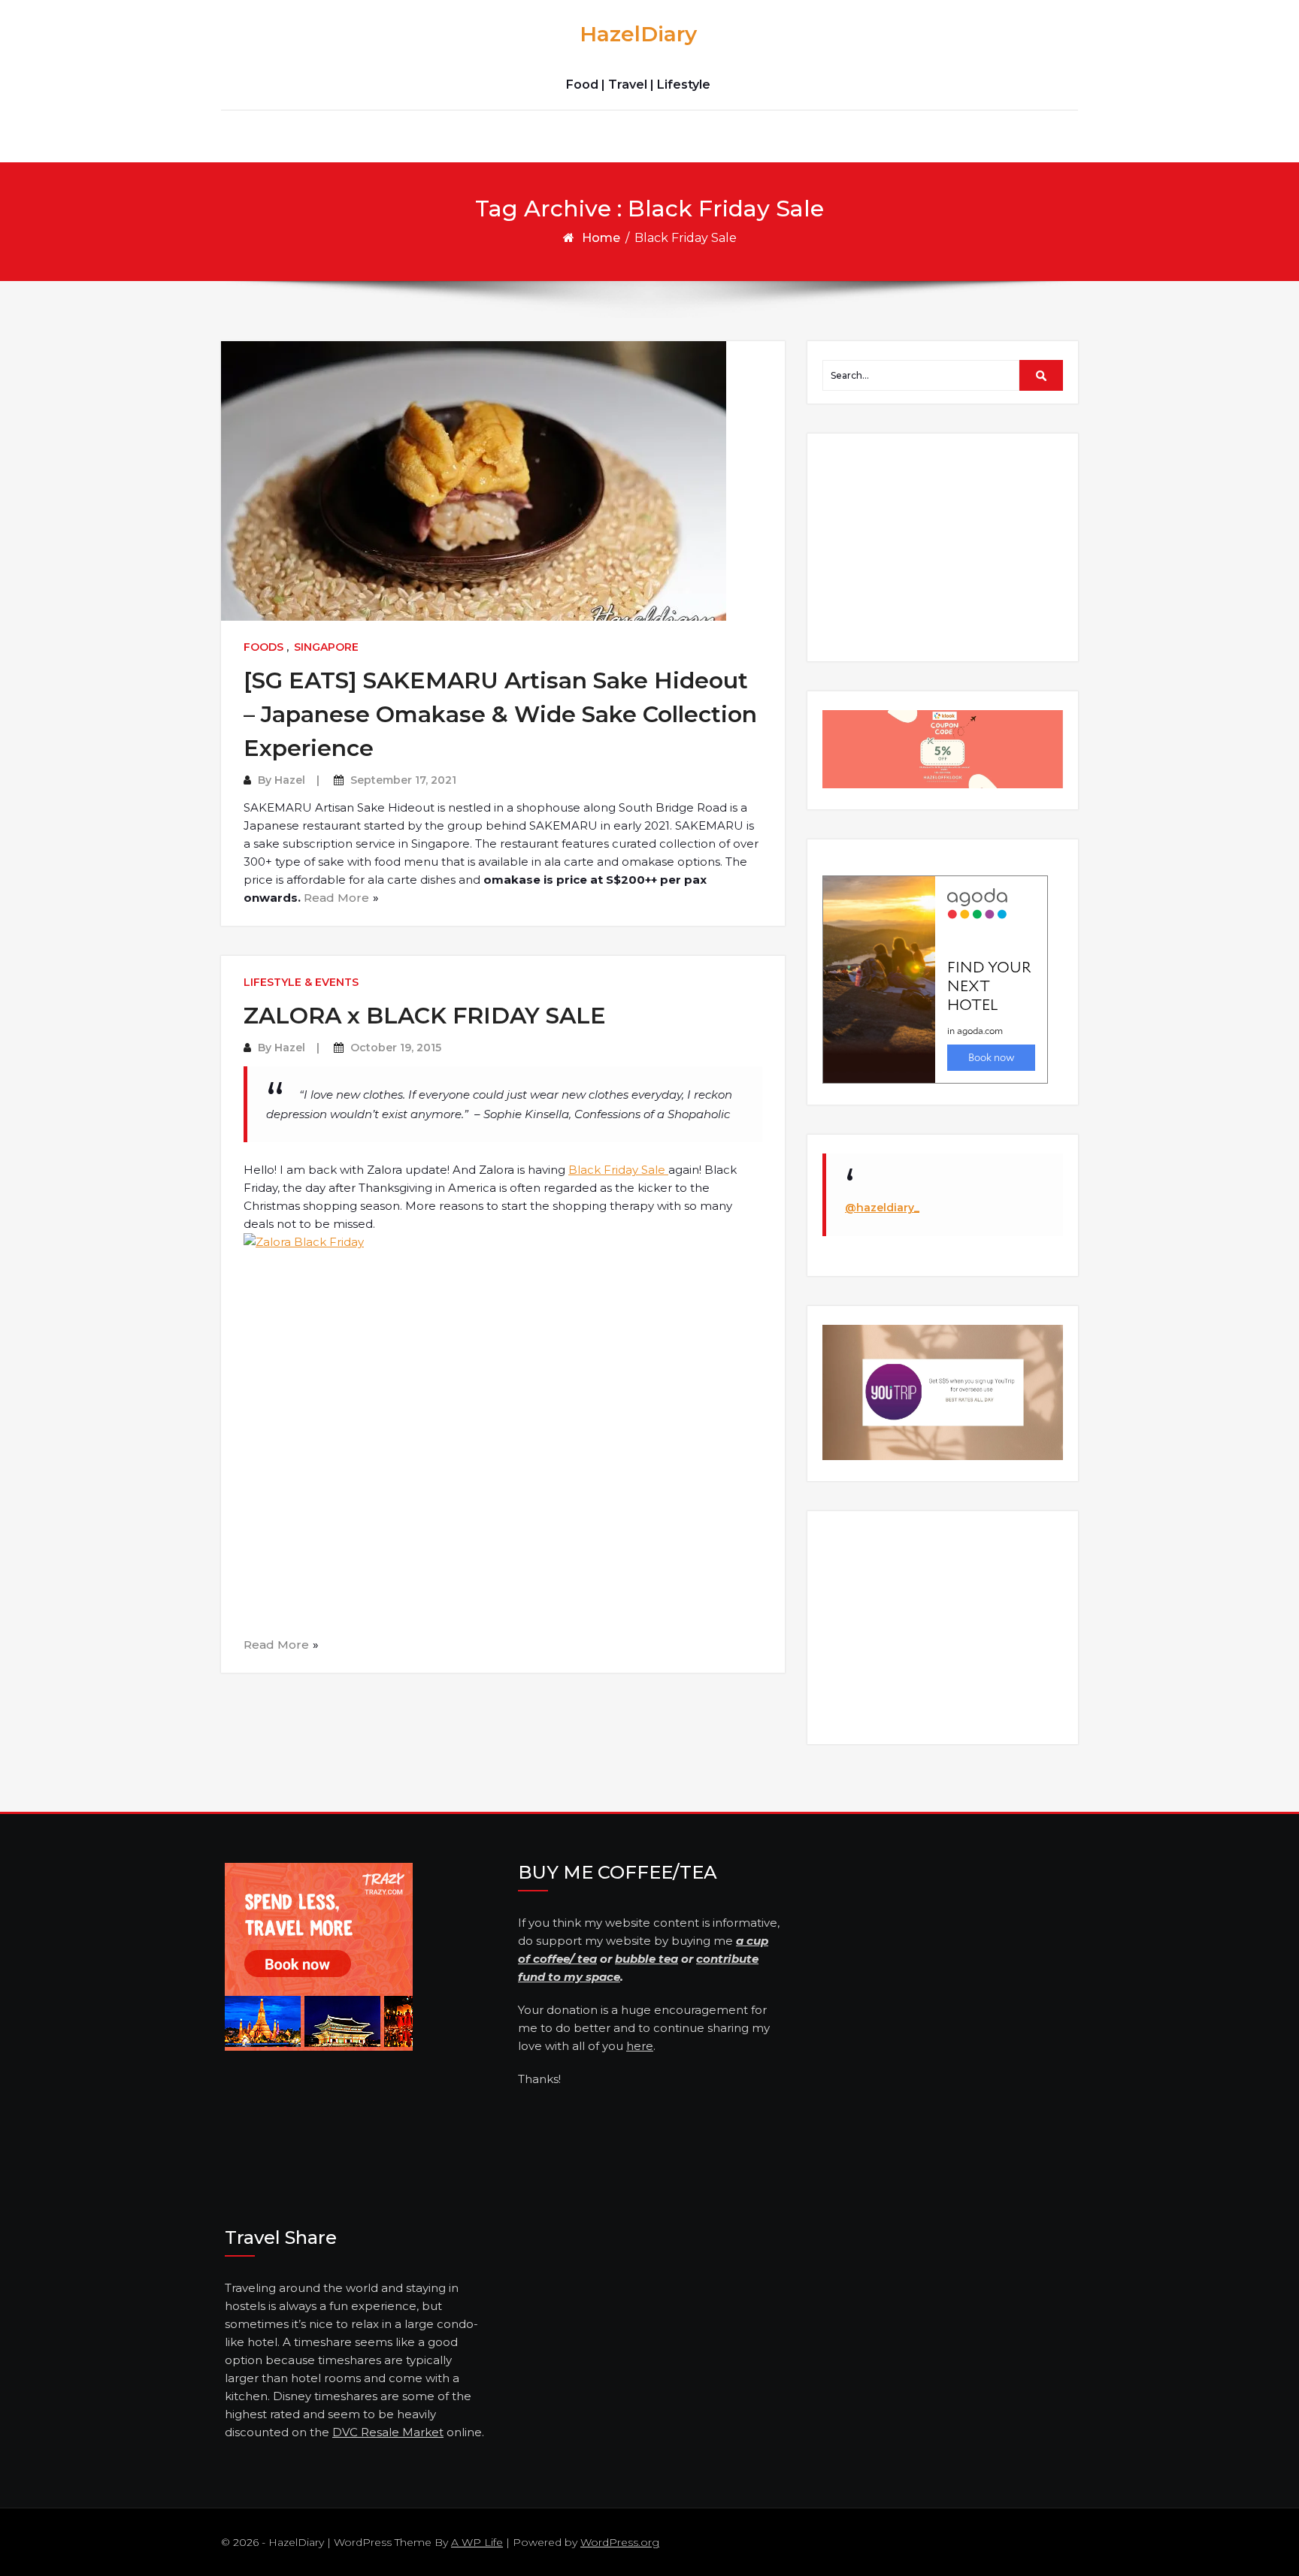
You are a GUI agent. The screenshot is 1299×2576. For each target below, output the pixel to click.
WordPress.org (620, 2542)
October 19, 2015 (396, 1048)
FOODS (263, 647)
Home (601, 238)
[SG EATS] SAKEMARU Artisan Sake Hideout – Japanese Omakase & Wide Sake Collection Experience (500, 714)
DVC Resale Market (388, 2432)
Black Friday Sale (618, 1170)
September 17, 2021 (403, 780)
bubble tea (646, 1959)
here (640, 2046)
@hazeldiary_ (882, 1208)
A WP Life (477, 2542)
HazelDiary (638, 34)
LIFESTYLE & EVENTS (301, 982)
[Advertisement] (945, 546)
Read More (336, 898)
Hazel (290, 780)
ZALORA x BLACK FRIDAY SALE (425, 1016)
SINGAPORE (326, 647)
